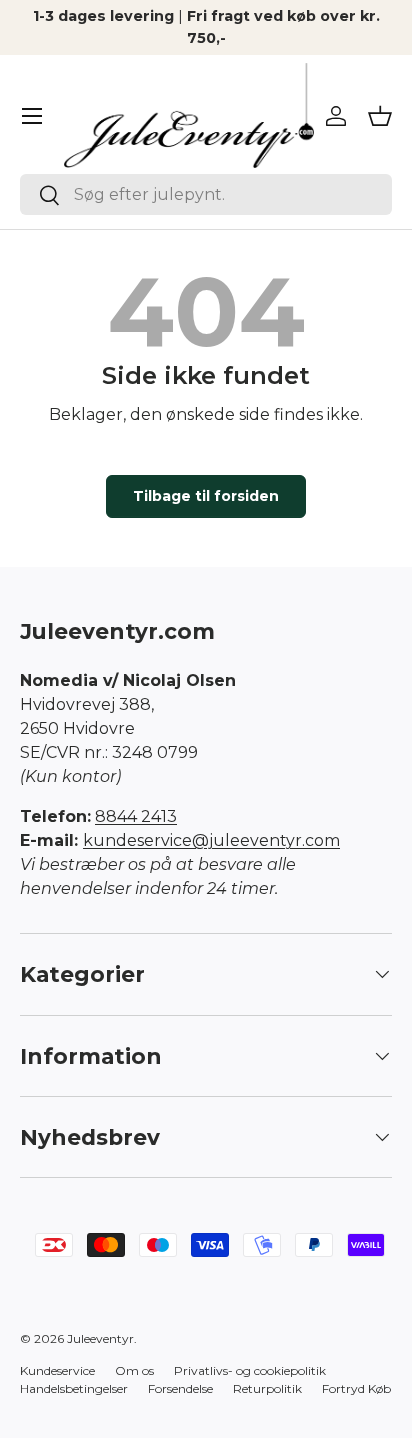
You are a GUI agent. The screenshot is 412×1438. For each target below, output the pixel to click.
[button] (380, 116)
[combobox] (206, 194)
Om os (134, 1370)
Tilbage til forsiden (206, 496)
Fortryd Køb (356, 1388)
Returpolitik (267, 1388)
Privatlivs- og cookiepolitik (250, 1370)
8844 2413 (136, 816)
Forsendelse (180, 1388)
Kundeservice (57, 1370)
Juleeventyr (100, 1338)
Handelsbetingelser (74, 1388)
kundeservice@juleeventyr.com (211, 840)
